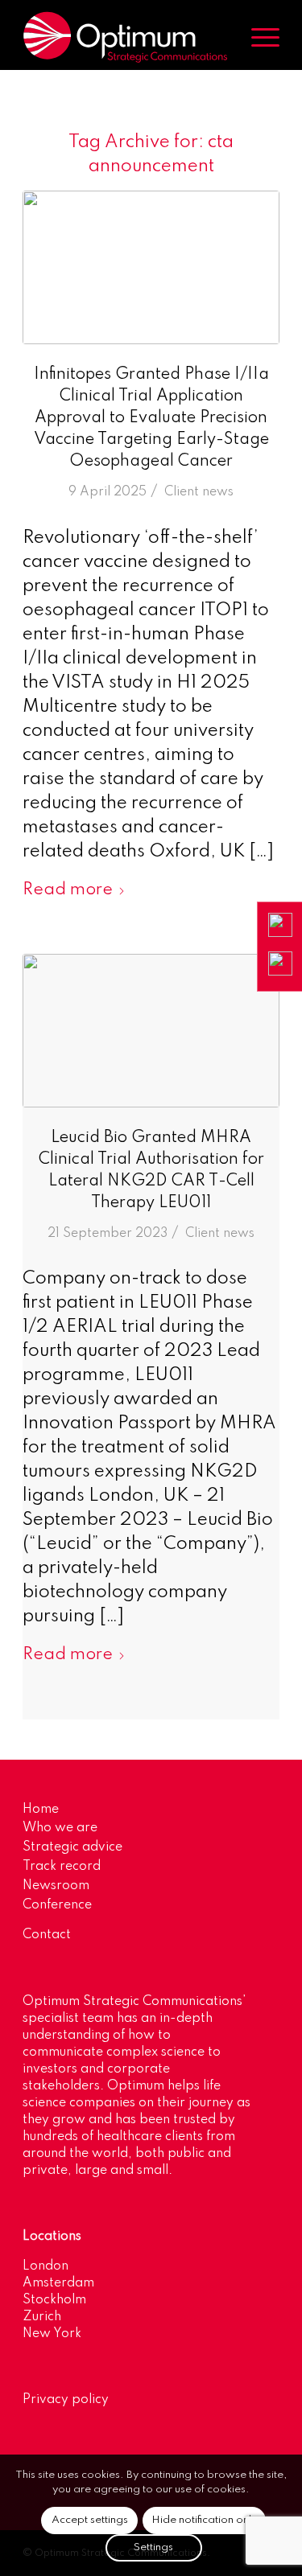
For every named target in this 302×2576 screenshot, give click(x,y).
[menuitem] (257, 37)
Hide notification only (204, 2520)
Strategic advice (72, 1847)
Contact (47, 1935)
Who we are (60, 1828)
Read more (68, 890)
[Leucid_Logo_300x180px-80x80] (151, 1031)
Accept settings (90, 2520)
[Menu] (257, 37)
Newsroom (56, 1886)
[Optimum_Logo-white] (125, 37)
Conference (57, 1905)
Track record (62, 1867)
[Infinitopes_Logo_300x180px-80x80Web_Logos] (151, 267)
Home (41, 1810)
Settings (153, 2547)
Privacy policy (66, 2400)
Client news (199, 492)
